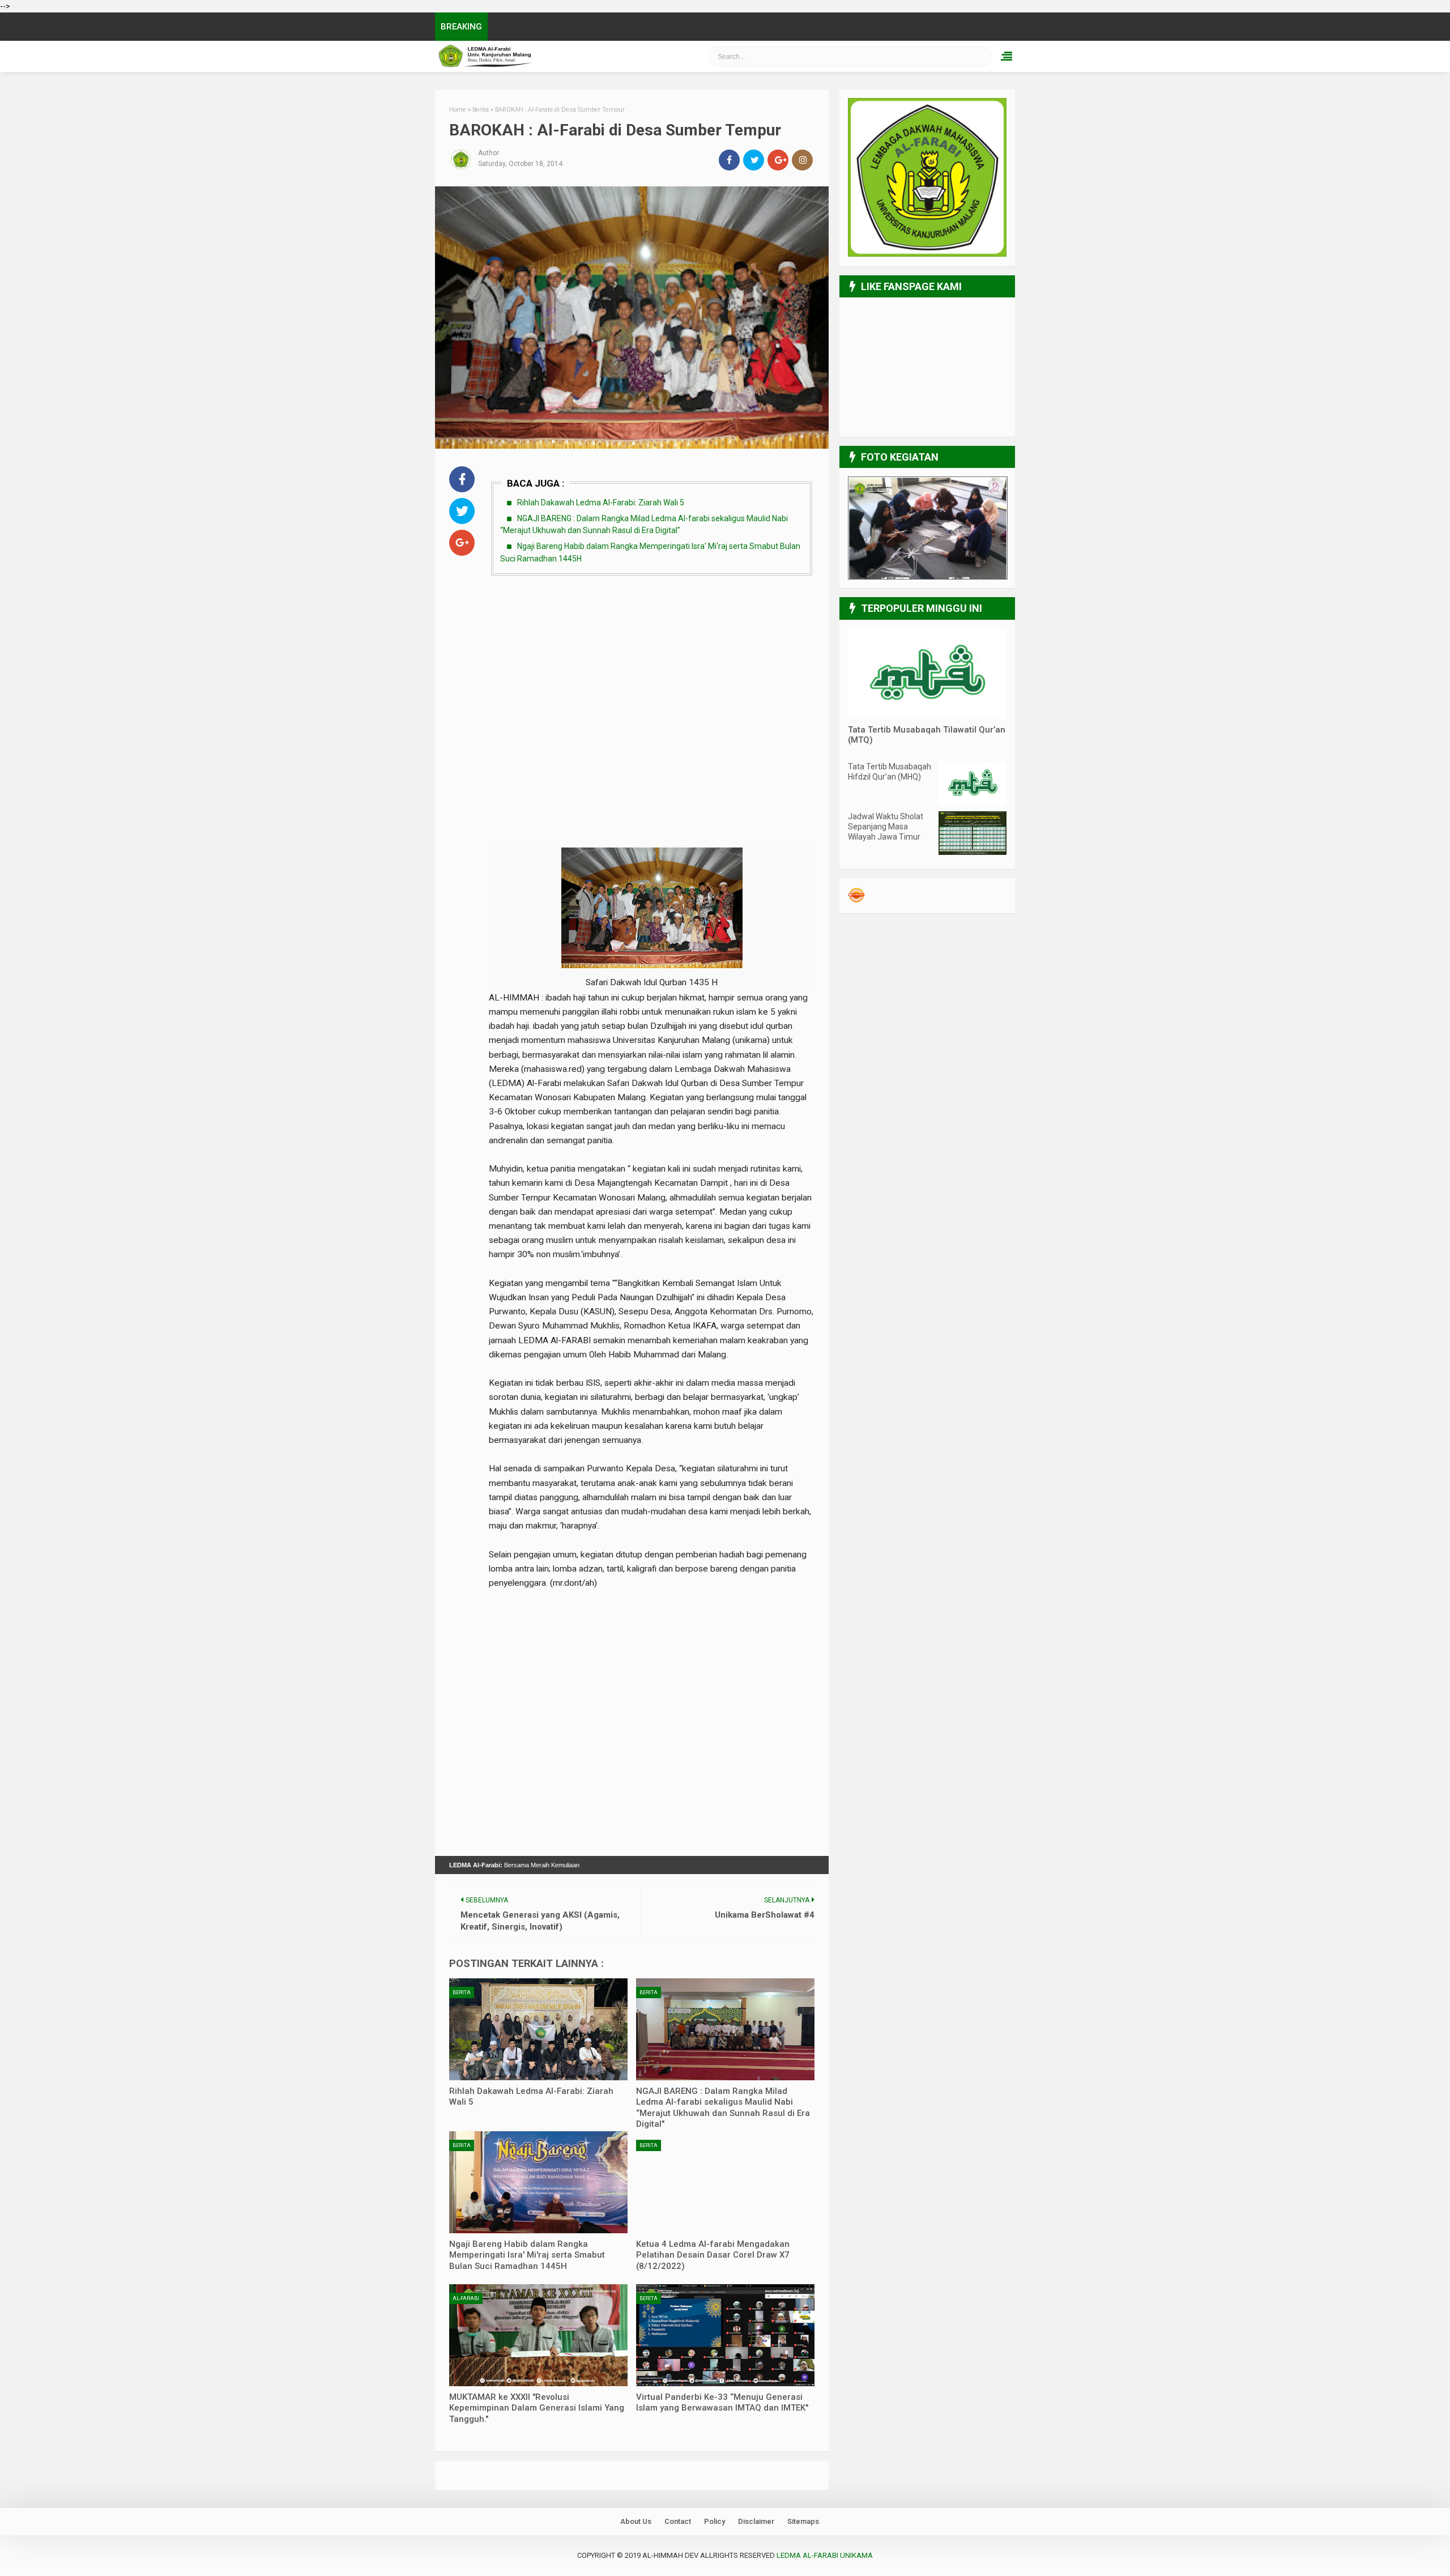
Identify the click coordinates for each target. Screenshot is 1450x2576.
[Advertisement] (652, 669)
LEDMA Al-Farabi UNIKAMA (547, 56)
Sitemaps (803, 2521)
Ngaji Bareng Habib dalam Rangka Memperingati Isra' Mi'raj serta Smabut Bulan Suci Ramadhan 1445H (527, 2255)
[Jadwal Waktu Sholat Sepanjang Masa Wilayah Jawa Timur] (973, 852)
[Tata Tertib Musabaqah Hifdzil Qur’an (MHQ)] (973, 802)
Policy (715, 2521)
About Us (636, 2521)
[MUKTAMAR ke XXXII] (538, 2335)
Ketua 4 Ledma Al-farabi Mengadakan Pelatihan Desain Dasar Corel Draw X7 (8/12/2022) (713, 2255)
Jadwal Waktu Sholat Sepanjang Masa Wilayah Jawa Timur (886, 827)
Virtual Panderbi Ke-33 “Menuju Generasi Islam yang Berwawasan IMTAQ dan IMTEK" (722, 2403)
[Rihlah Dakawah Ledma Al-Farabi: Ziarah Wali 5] (538, 2029)
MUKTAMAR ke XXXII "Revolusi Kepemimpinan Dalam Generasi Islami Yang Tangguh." (537, 2408)
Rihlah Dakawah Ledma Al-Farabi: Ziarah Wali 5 (601, 503)
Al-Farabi (466, 2298)
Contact (678, 2521)
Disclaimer (756, 2521)
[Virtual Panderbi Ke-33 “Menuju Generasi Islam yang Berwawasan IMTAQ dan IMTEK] (725, 2335)
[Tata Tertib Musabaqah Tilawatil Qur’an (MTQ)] (927, 716)
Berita (462, 1992)
